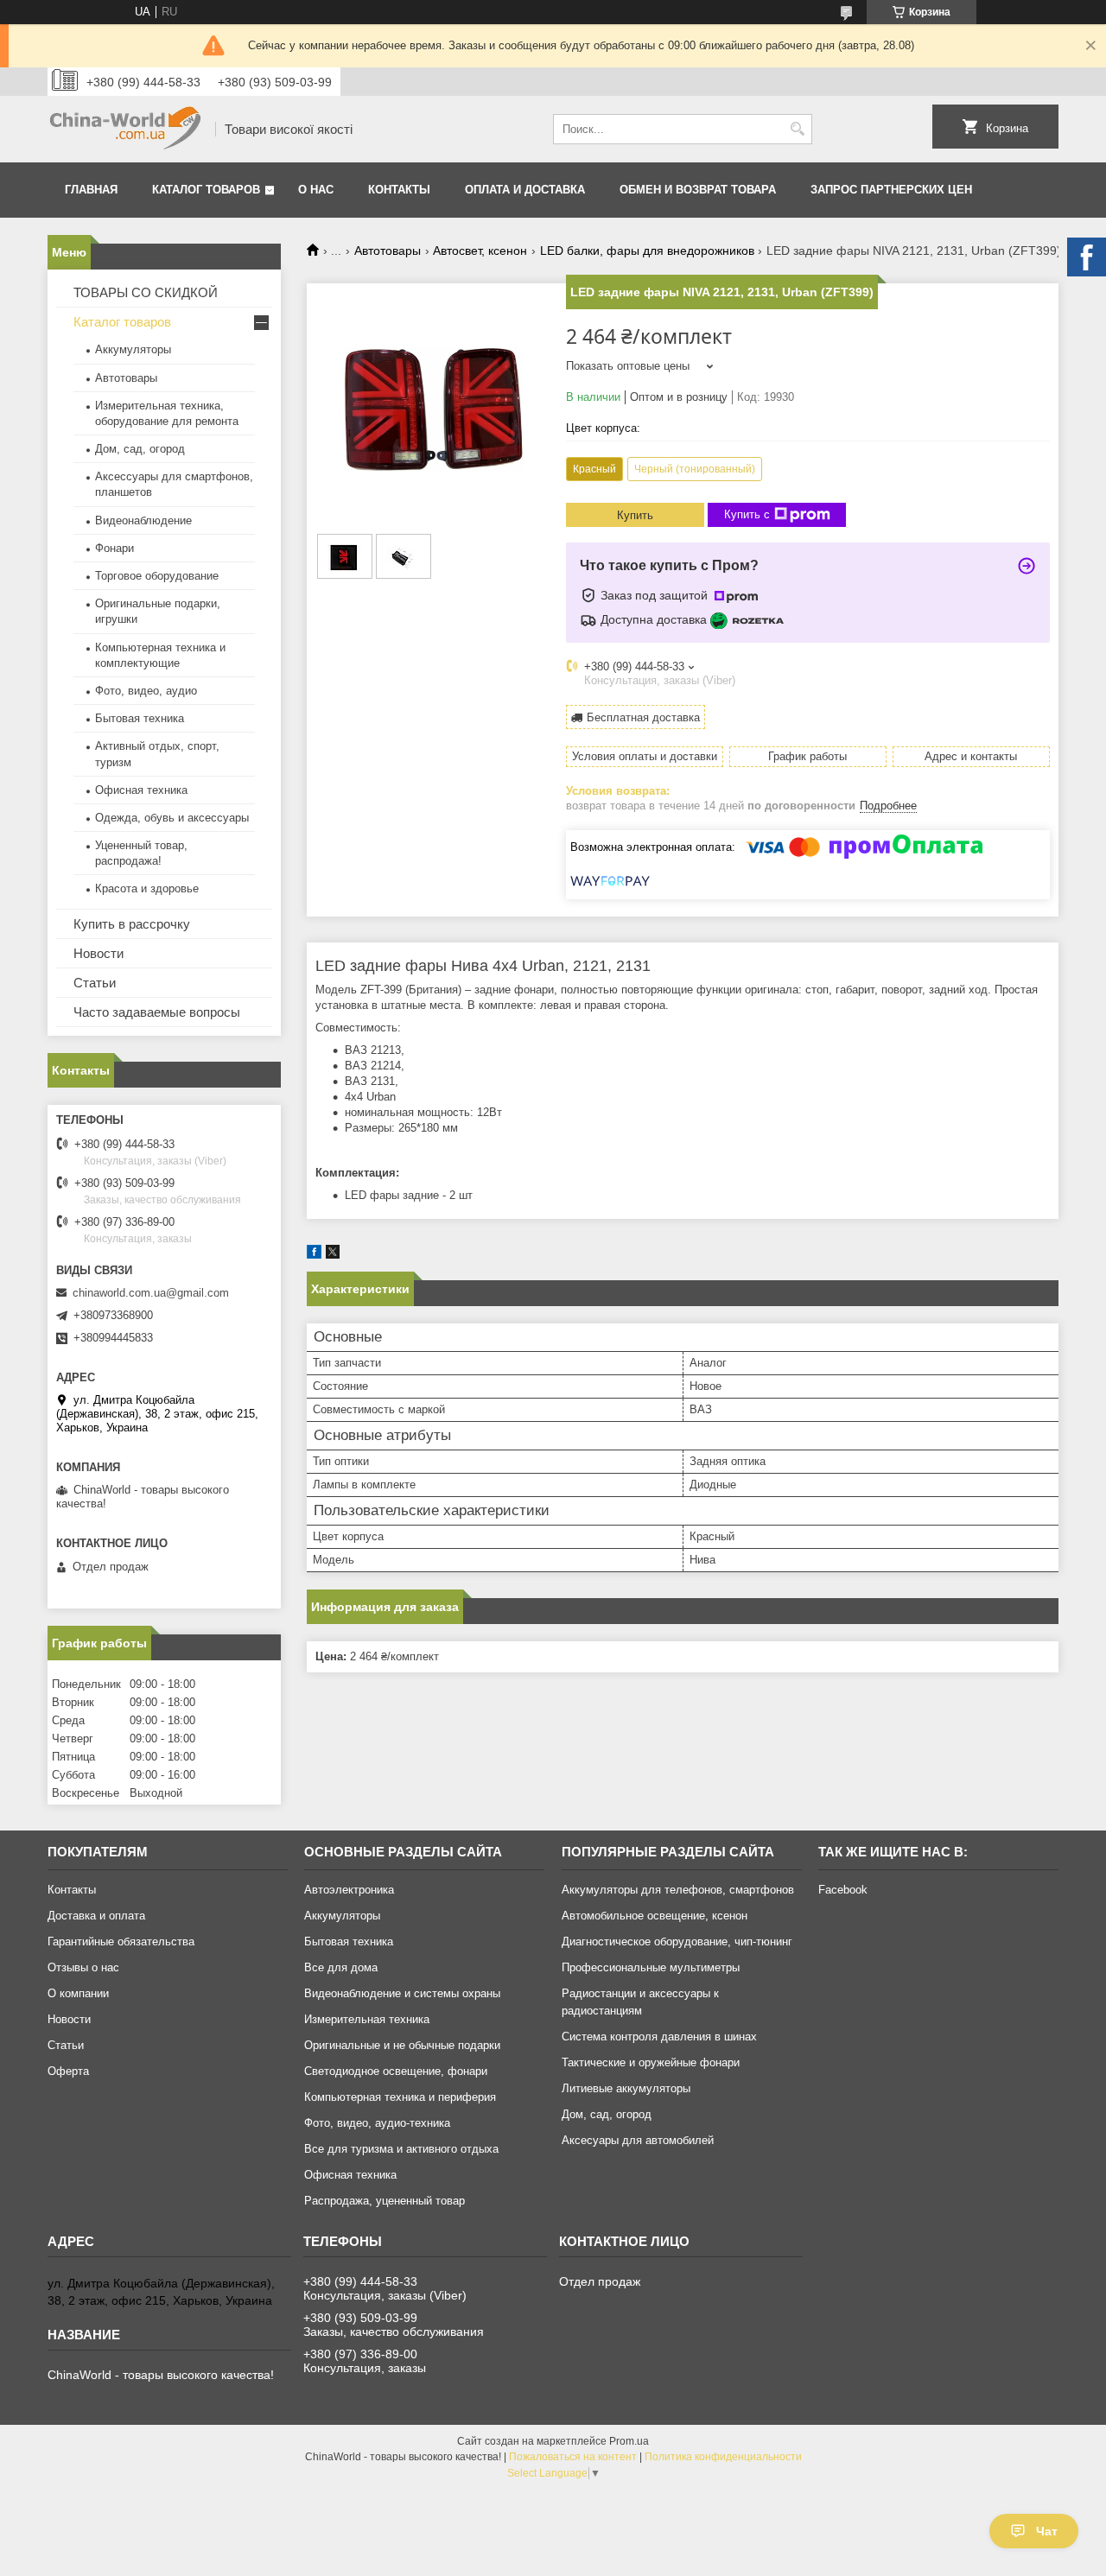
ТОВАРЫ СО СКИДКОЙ (146, 292)
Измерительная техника (367, 2019)
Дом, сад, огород (140, 449)
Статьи (95, 983)
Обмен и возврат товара (698, 190)
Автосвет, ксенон (480, 251)
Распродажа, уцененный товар (385, 2201)
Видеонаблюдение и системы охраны (402, 1993)
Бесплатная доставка (643, 717)
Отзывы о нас (83, 1967)
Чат (1047, 2531)
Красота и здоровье (147, 888)
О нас (316, 190)
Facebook (843, 1890)
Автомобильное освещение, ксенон (655, 1916)
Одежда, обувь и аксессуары (172, 818)
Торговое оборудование (157, 576)
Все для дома (341, 1967)
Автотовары (388, 251)
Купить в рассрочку (132, 924)
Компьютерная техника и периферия (400, 2097)
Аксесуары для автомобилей (638, 2140)
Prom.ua (629, 2441)
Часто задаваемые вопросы (157, 1012)
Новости (99, 953)
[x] (333, 1255)
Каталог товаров (206, 190)
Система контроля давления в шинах (659, 2037)
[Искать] (797, 129)
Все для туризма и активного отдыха (401, 2149)
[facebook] (314, 1255)
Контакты (399, 190)
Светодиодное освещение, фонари (396, 2071)
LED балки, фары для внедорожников (647, 251)
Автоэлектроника (349, 1890)
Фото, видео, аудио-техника (377, 2123)
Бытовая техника (140, 718)
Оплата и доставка (525, 190)
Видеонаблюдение (143, 520)
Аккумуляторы (133, 349)
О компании (78, 1993)
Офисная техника (141, 790)
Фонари (114, 548)
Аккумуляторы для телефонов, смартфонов (678, 1890)
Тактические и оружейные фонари (651, 2062)
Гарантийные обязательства (121, 1942)
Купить (635, 515)
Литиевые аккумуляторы (626, 2088)
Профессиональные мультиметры (651, 1967)
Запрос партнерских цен (891, 190)
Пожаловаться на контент (573, 2457)
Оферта (68, 2071)
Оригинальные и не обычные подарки (402, 2045)
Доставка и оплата (96, 1916)
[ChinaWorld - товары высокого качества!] (125, 129)
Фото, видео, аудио (146, 691)
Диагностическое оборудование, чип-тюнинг (677, 1942)
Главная (91, 190)
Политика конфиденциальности (723, 2457)
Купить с (747, 514)
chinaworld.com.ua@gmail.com (151, 1293)
